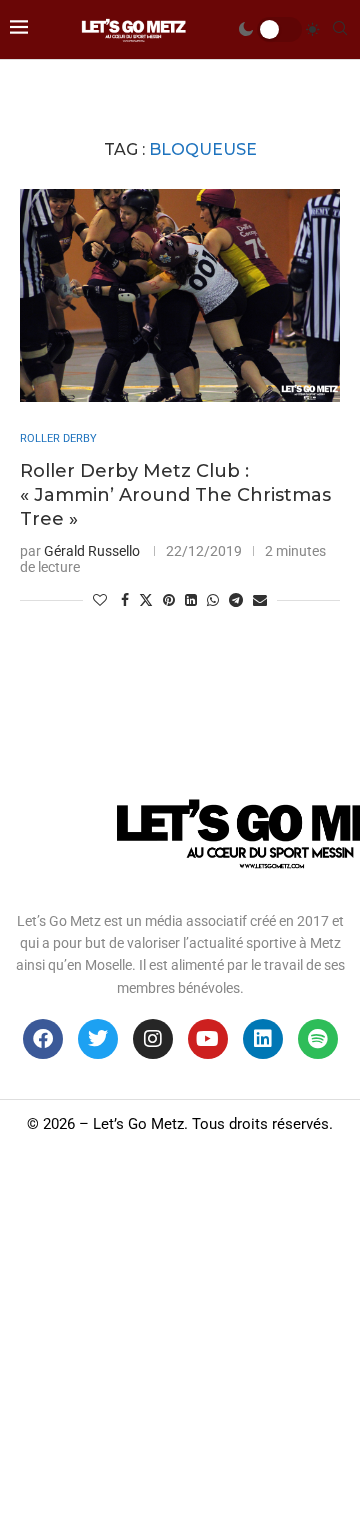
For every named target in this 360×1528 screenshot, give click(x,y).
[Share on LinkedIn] (191, 600)
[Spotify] (318, 1039)
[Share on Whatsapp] (213, 600)
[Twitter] (98, 1039)
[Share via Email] (260, 600)
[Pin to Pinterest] (169, 600)
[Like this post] (100, 600)
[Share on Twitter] (146, 599)
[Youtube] (208, 1039)
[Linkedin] (263, 1039)
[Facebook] (43, 1039)
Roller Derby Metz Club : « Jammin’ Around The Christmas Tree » (175, 495)
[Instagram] (153, 1039)
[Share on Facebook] (125, 600)
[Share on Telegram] (236, 600)
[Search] (340, 29)
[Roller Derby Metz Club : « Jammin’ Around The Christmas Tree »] (180, 295)
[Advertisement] (180, 1338)
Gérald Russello (92, 551)
